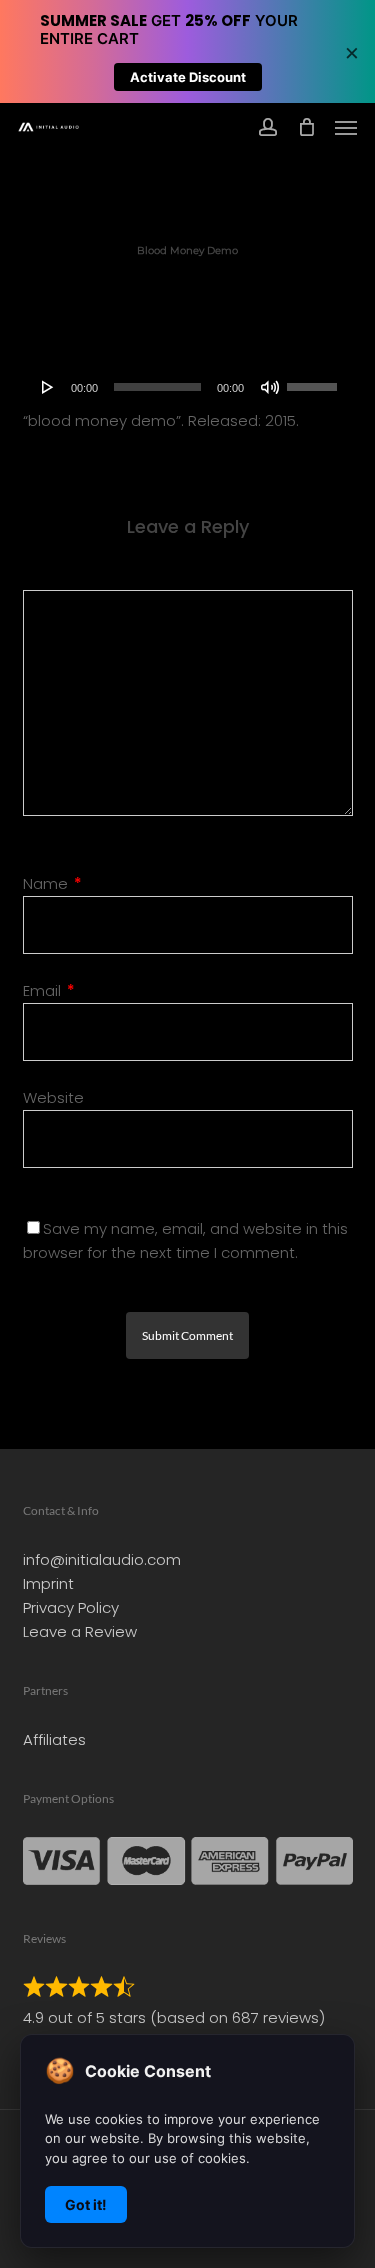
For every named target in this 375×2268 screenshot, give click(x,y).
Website (53, 1097)
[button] (346, 127)
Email (49, 990)
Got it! (86, 2204)
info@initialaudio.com (102, 1559)
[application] (188, 387)
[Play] (48, 387)
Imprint (48, 1583)
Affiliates (54, 1739)
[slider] (315, 380)
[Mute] (270, 387)
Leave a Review (80, 1631)
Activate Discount (188, 77)
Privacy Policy (71, 1607)
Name (52, 883)
